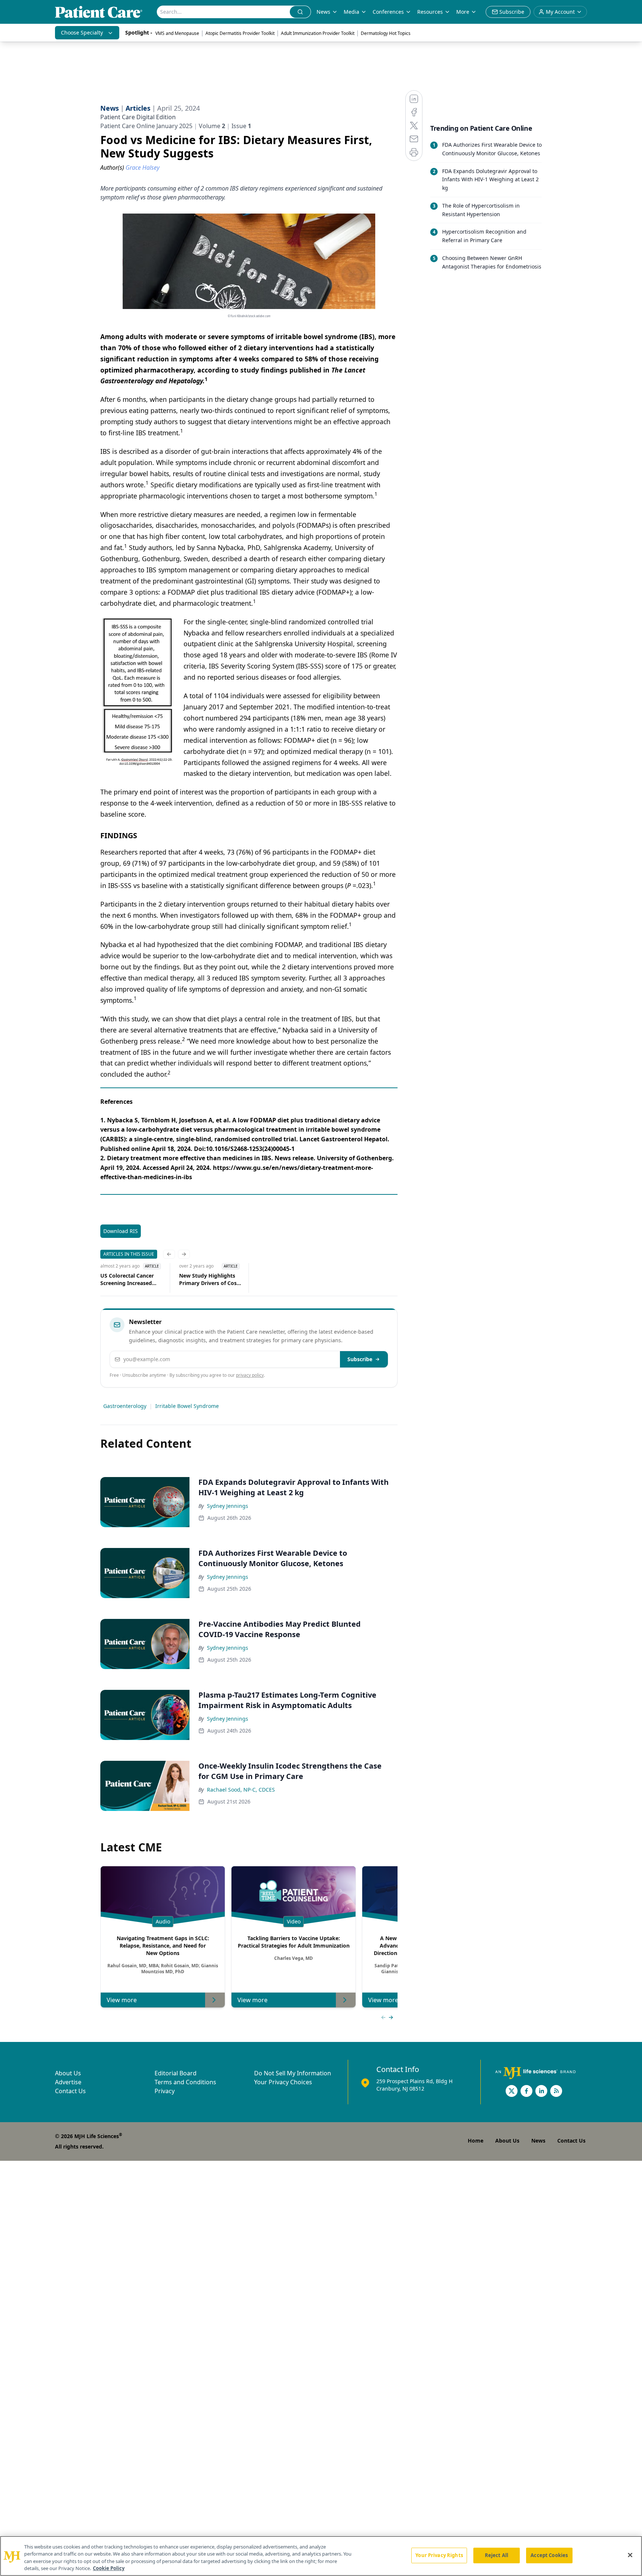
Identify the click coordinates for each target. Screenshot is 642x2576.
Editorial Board (176, 2073)
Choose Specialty (82, 32)
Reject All (497, 2555)
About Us (68, 2073)
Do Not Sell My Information (293, 2073)
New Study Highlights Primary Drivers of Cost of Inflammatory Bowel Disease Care (209, 1279)
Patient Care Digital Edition (138, 117)
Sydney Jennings (228, 1506)
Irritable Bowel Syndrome (187, 1406)
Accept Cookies (549, 2555)
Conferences (388, 12)
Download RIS (121, 1231)
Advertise (68, 2082)
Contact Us (70, 2091)
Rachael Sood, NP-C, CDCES (241, 1790)
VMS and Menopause (177, 33)
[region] (321, 2556)
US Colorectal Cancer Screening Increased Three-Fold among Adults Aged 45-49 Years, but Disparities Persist (132, 1279)
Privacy (165, 2091)
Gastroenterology (125, 1406)
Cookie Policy (109, 2568)
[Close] (630, 2555)
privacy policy (250, 1375)
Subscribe (360, 1359)
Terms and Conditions (185, 2082)
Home (476, 2141)
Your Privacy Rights (439, 2555)
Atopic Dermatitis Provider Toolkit (240, 33)
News (323, 12)
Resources (430, 12)
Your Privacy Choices (283, 2082)
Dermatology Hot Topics (386, 33)
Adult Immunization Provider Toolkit (318, 33)
